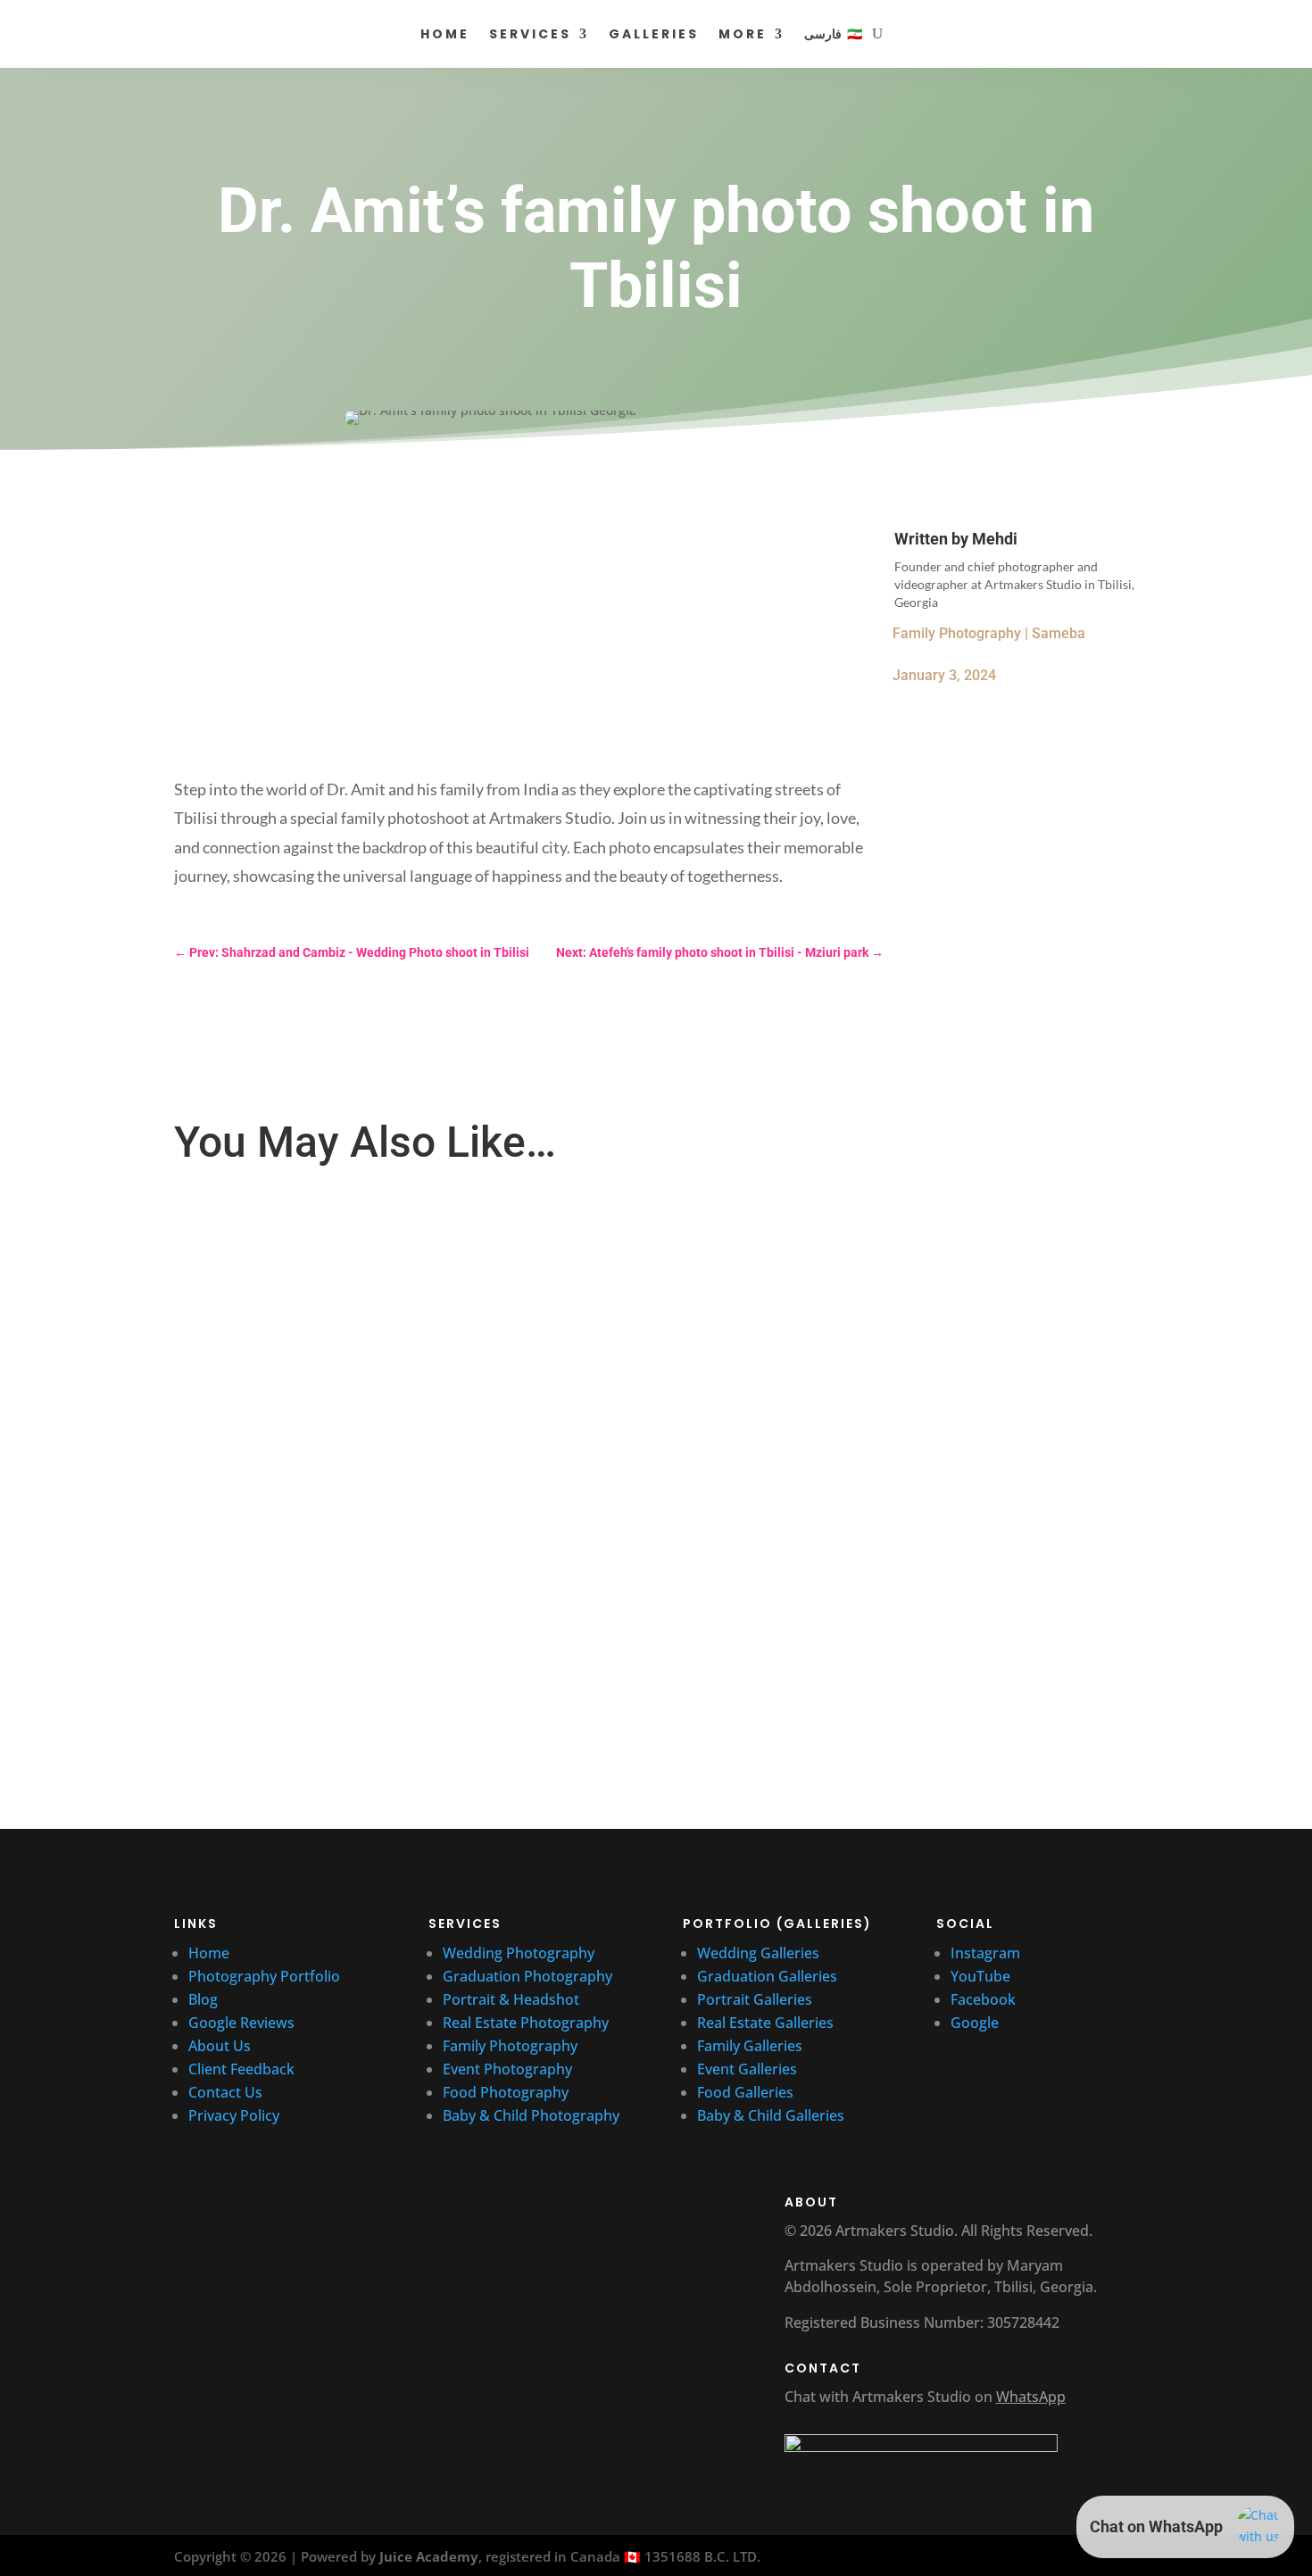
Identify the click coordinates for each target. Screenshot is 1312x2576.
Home (445, 34)
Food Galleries (745, 2092)
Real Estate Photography (526, 2023)
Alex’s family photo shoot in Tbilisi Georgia (312, 1615)
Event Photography (507, 2069)
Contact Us (225, 2092)
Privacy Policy (234, 2115)
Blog (203, 1999)
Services (530, 34)
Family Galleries (750, 2046)
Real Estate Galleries (765, 2023)
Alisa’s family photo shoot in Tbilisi (290, 1255)
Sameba (1059, 633)
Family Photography (957, 633)
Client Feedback (241, 2069)
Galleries (654, 34)
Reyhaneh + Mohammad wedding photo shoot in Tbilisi (346, 1445)
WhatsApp (1031, 2397)
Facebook (983, 1999)
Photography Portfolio (264, 1976)
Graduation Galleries (767, 1976)
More (743, 34)
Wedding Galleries (758, 1953)
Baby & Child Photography (531, 2115)
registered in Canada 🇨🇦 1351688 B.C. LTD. (623, 2556)
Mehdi (995, 539)
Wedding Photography (519, 1953)
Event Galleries (747, 2069)
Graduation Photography (527, 1976)
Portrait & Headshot (511, 1999)
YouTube (982, 1976)
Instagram (985, 1953)
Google (975, 2023)
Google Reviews (243, 2023)
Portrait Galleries (755, 1999)
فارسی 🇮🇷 (833, 34)
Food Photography (506, 2092)
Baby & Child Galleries (771, 2115)
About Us (220, 2046)
